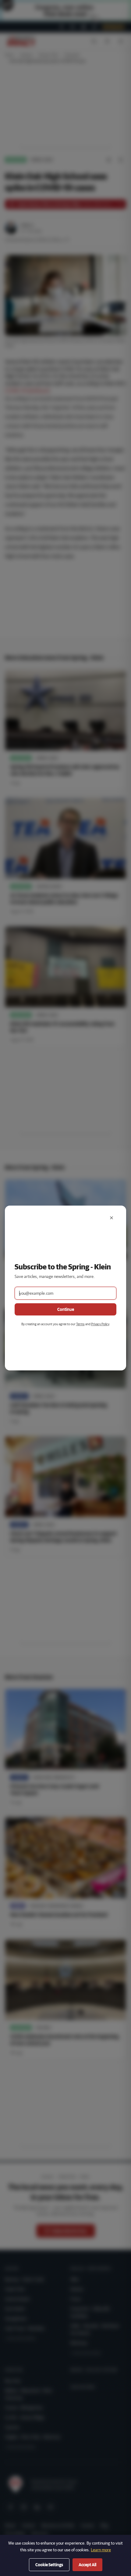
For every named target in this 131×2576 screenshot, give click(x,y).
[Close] (112, 1218)
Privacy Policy (100, 1324)
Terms (80, 1324)
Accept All (87, 2565)
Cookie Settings (49, 2565)
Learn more (101, 2550)
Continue (66, 1309)
